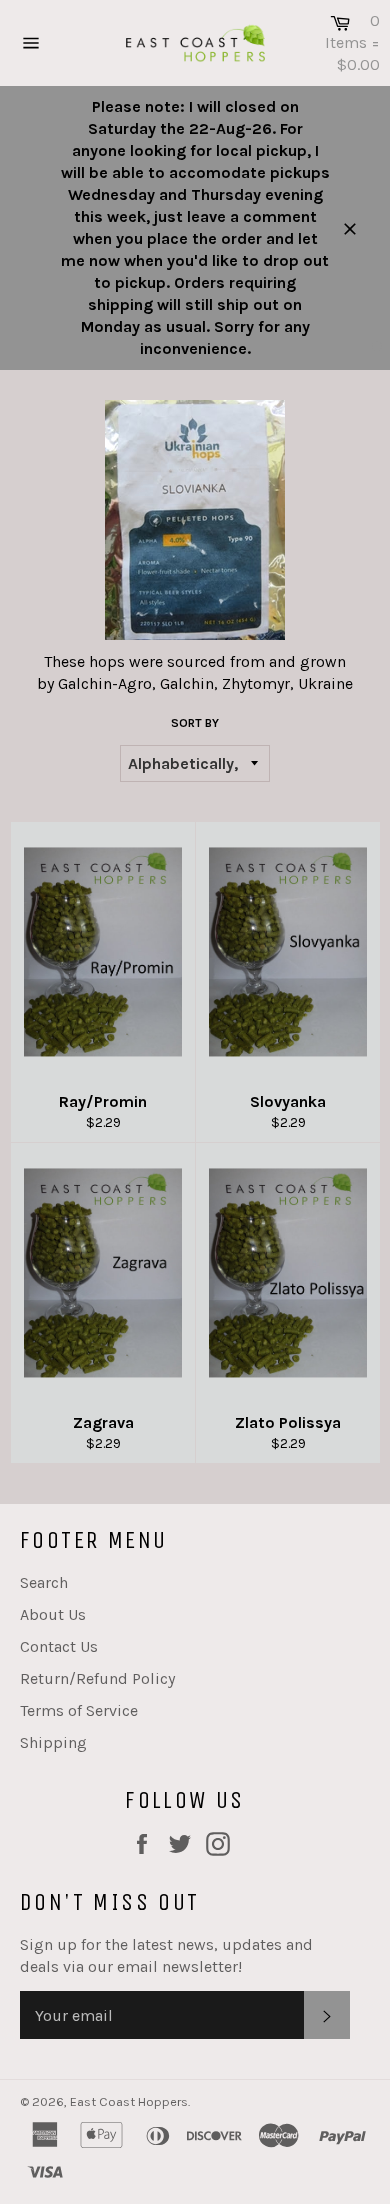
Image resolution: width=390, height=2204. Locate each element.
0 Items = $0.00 (352, 42)
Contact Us (59, 1646)
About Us (53, 1614)
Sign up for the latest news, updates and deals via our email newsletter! (166, 1955)
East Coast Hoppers (129, 2101)
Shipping (53, 1742)
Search (44, 1582)
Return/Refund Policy (97, 1678)
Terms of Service (79, 1710)
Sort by (195, 723)
